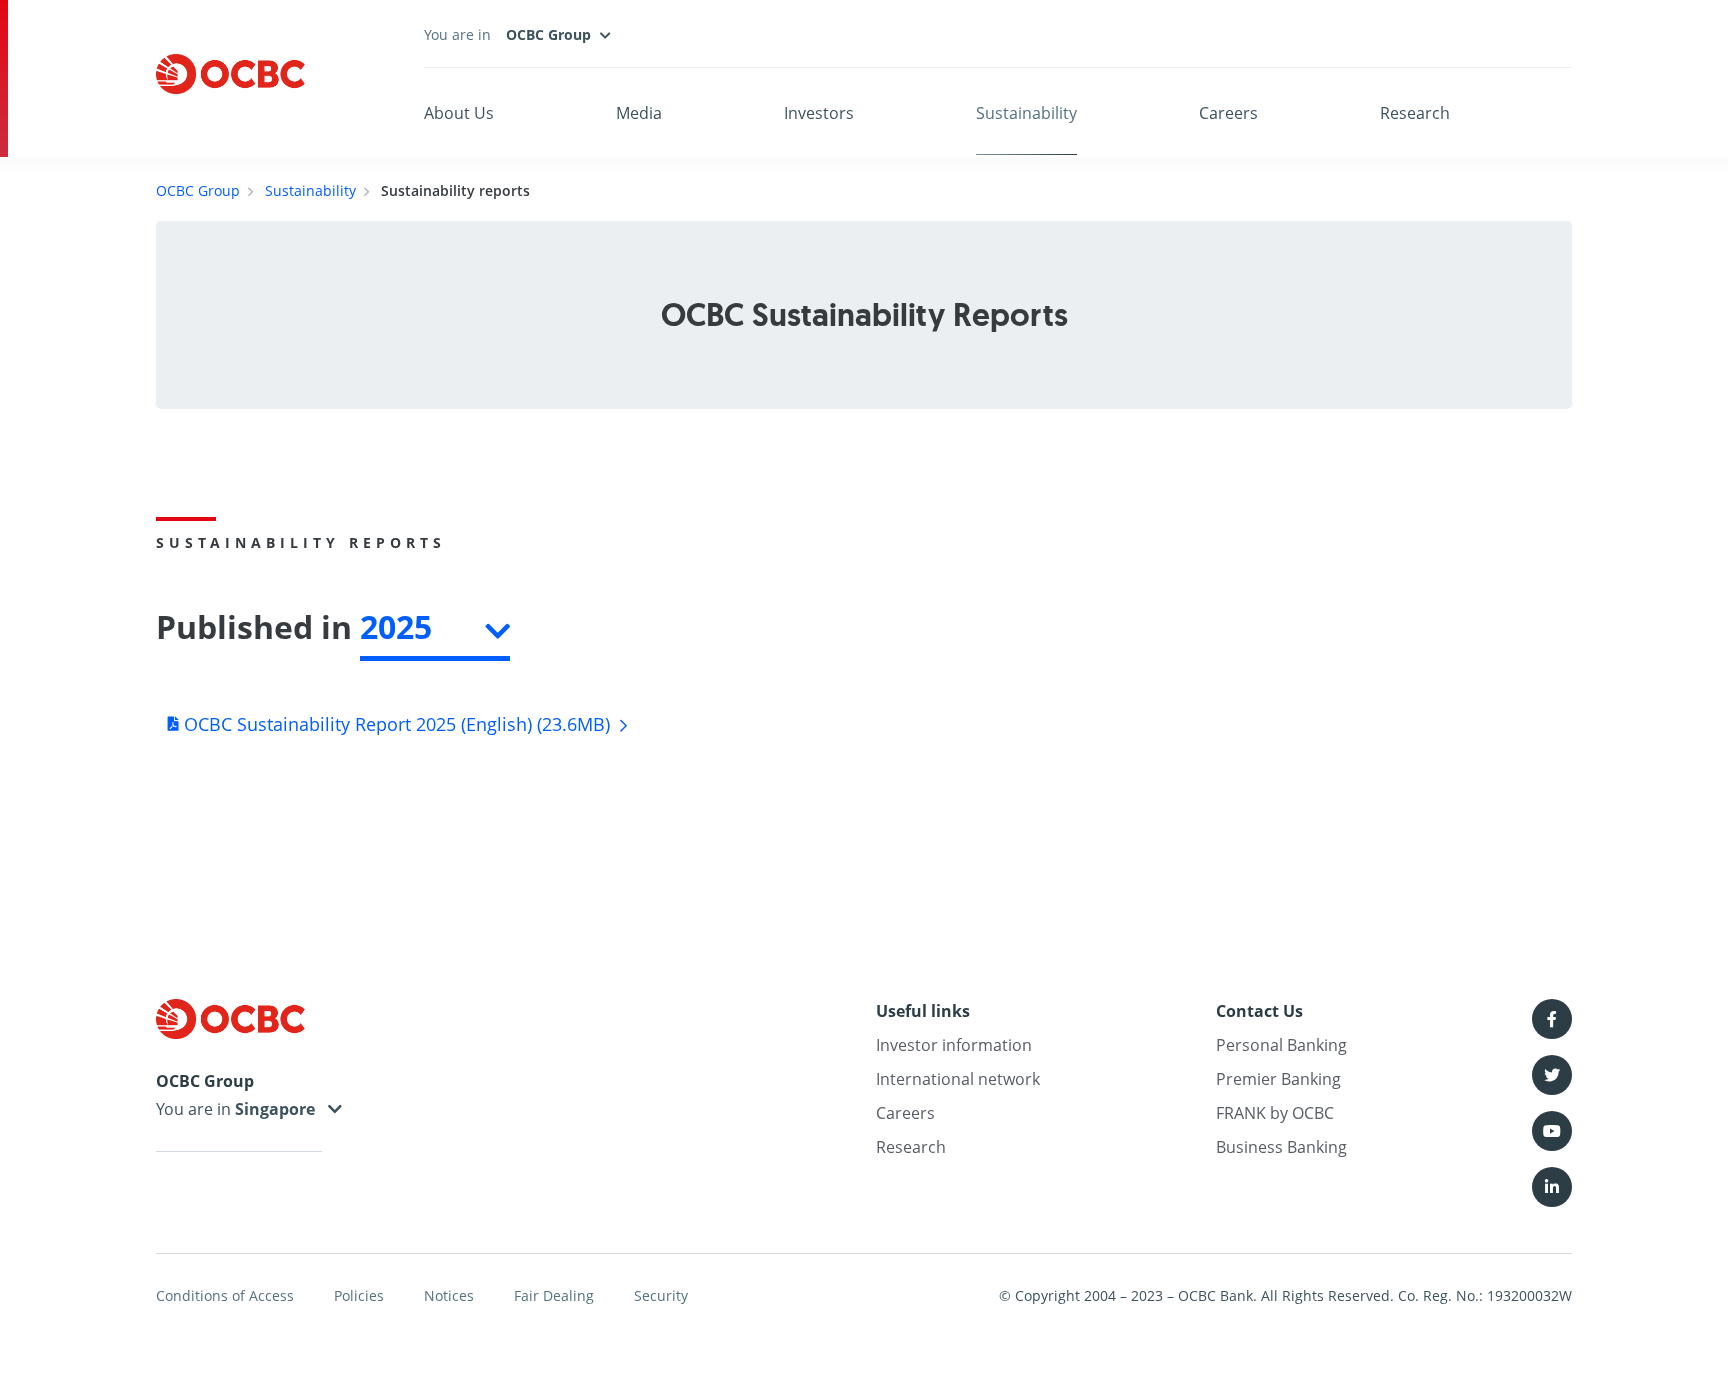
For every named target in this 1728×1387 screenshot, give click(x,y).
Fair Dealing (554, 1295)
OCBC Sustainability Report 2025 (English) (394, 724)
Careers (1228, 113)
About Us (459, 113)
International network (958, 1079)
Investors (819, 113)
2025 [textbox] (396, 626)
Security (661, 1295)
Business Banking (1281, 1147)
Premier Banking (1278, 1079)
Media (639, 113)
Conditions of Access (225, 1295)
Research (1415, 113)
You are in (195, 1109)
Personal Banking (1281, 1045)
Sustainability (1026, 113)
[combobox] (435, 632)
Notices (449, 1295)
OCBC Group (198, 190)
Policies (359, 1295)
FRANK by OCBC (1275, 1113)
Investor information (954, 1045)
